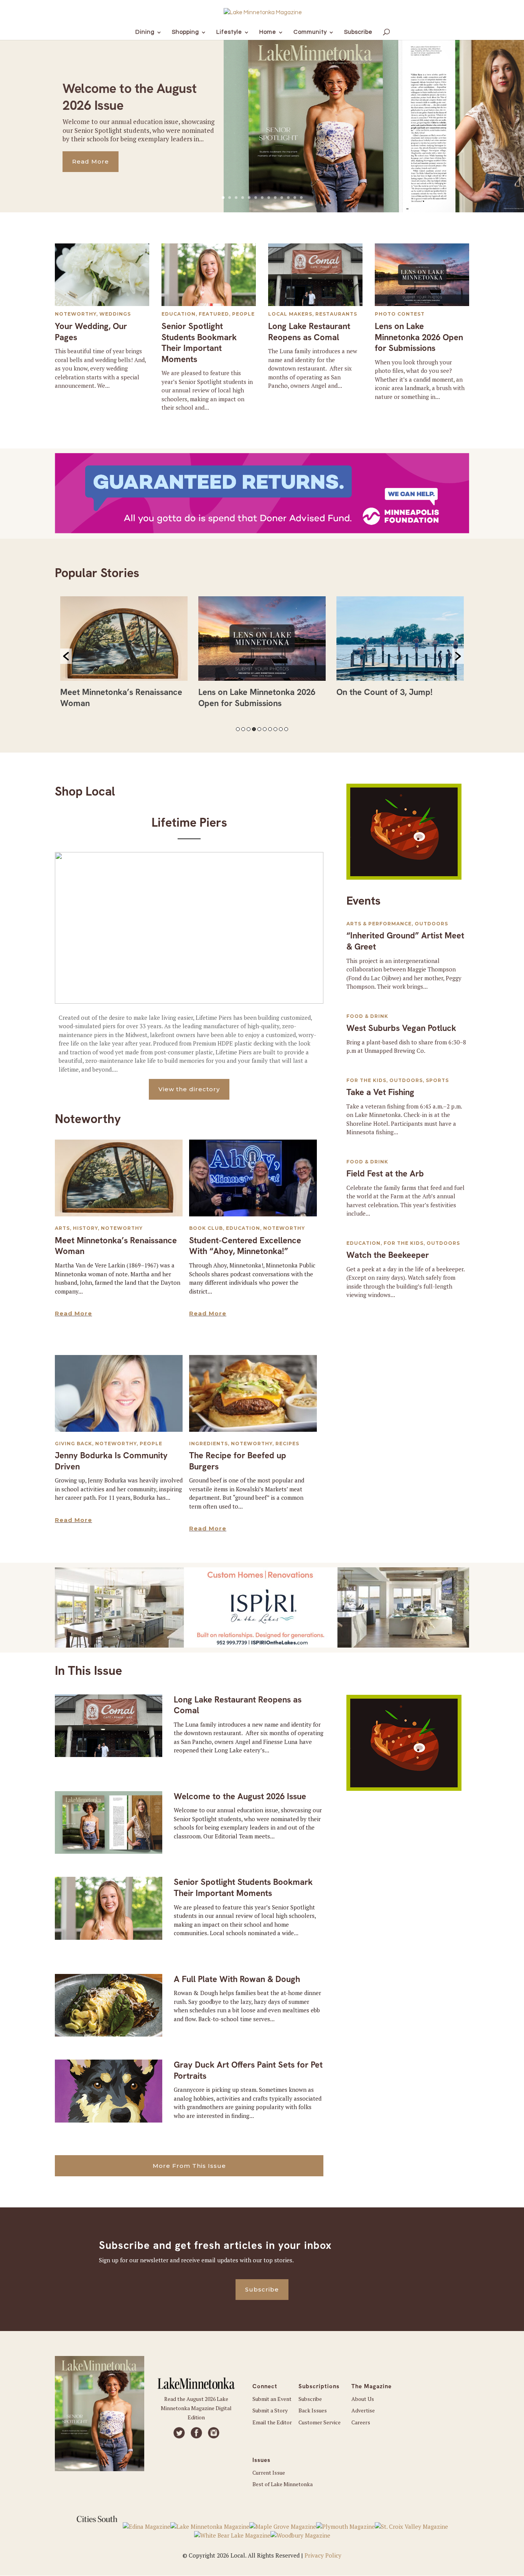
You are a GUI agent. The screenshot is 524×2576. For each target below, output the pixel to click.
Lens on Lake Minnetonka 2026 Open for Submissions (419, 337)
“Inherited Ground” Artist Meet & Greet (405, 941)
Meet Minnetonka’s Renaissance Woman (116, 1246)
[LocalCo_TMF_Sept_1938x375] (262, 531)
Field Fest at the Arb (385, 1174)
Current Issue (269, 2473)
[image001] (404, 877)
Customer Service (320, 2422)
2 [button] (243, 729)
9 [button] (281, 729)
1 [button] (238, 729)
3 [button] (249, 729)
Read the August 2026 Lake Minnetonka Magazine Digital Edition (196, 2408)
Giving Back (73, 1444)
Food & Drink (367, 1016)
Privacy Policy (323, 2555)
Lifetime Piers (189, 822)
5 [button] (259, 729)
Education (179, 314)
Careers (361, 2422)
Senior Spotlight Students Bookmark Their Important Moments (199, 343)
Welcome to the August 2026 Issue (240, 1796)
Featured (214, 314)
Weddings (115, 314)
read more (73, 1313)
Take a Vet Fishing (380, 1092)
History (85, 1228)
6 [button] (265, 729)
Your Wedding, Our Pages (91, 332)
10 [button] (286, 729)
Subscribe (262, 2289)
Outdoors (431, 924)
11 (288, 198)
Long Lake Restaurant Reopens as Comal (309, 332)
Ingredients (208, 1444)
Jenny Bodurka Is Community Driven (111, 1461)
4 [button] (254, 729)
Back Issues (313, 2410)
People (243, 314)
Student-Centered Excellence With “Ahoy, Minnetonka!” (245, 1246)
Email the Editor (272, 2422)
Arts (62, 1228)
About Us (363, 2399)
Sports (437, 1080)
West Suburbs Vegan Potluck (401, 1028)
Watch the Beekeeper (388, 1255)
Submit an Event (272, 2399)
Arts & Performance (379, 924)
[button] (66, 656)
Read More (91, 161)
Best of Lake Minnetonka (283, 2484)
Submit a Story (270, 2410)
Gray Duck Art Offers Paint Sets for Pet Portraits (248, 2070)
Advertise (363, 2410)
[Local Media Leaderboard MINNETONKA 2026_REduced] (262, 1645)
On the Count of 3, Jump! (385, 692)
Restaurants (336, 314)
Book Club (206, 1228)
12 (295, 198)
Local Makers (290, 314)
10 (282, 198)
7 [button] (270, 729)
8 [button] (275, 729)
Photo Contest (400, 314)
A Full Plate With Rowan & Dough (237, 1979)
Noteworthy (76, 314)
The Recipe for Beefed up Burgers (238, 1461)
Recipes (287, 1444)
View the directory (189, 1089)
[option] (124, 655)
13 (301, 198)
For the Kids (366, 1080)
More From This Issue (189, 2166)
